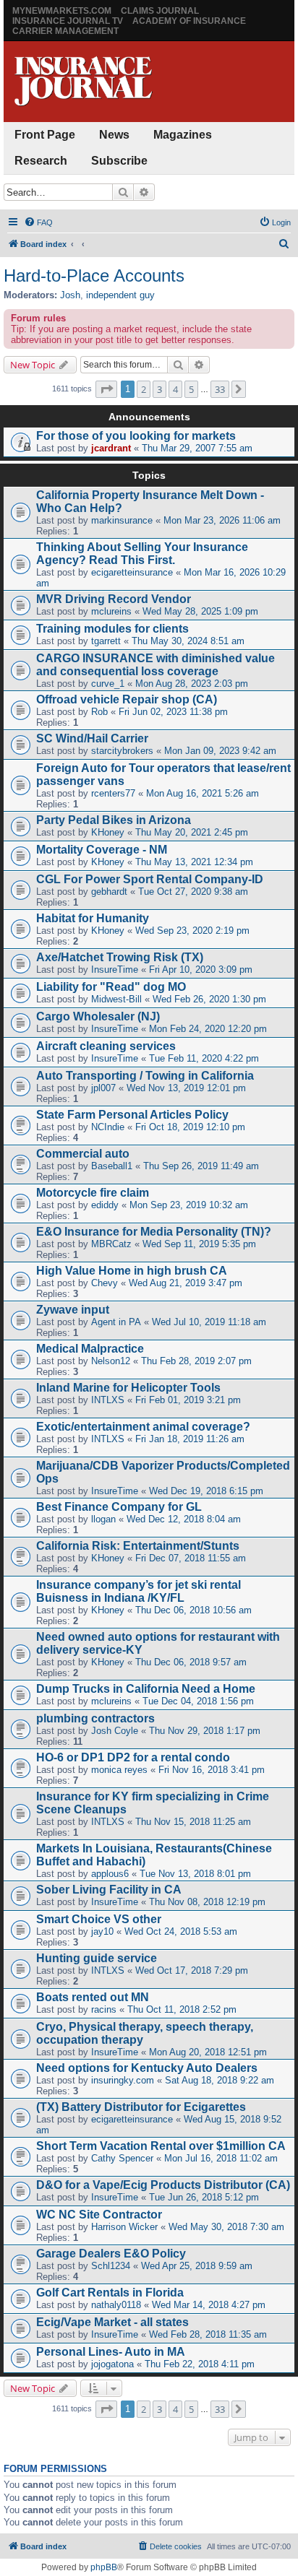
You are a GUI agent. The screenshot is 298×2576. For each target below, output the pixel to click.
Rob (99, 712)
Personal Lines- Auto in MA (111, 2352)
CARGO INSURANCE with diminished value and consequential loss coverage (156, 665)
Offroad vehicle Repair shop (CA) (127, 699)
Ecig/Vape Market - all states (112, 2322)
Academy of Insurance (189, 21)
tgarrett (106, 641)
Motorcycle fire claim (93, 1193)
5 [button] (191, 389)
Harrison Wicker (124, 2227)
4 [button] (175, 389)
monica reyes (119, 1770)
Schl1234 (111, 2266)
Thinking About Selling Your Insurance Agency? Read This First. (142, 554)
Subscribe (119, 161)
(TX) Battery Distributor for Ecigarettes (141, 2107)
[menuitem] (38, 222)
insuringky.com (123, 2080)
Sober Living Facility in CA (109, 1890)
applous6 (110, 1874)
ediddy (105, 1205)
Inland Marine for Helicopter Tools (128, 1388)
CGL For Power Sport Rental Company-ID (150, 879)
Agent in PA (116, 1322)
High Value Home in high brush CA (132, 1271)
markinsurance (122, 520)
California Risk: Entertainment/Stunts (138, 1546)
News (114, 135)
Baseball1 (112, 1166)
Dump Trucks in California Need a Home (146, 1689)
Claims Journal (160, 11)
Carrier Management (65, 31)
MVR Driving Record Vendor (114, 599)
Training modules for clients (112, 629)
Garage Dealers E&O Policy (111, 2254)
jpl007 (103, 1088)
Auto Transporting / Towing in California (145, 1076)
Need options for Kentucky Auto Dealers (147, 2068)
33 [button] (220, 389)
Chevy (105, 1283)
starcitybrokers (122, 751)
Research (41, 161)
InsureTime (115, 970)
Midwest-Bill (116, 999)
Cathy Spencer (122, 2158)
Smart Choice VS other (99, 1919)
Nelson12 (111, 1361)
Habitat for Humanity (93, 918)
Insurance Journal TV (68, 21)
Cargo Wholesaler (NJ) (98, 1016)
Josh (70, 295)
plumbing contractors (95, 1718)
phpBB (104, 2567)
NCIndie (108, 1127)
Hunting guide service (97, 1958)
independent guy (120, 295)
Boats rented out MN (93, 1997)
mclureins (111, 611)
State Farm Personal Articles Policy (132, 1115)
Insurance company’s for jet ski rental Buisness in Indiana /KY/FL (139, 1591)
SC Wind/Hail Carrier (92, 738)
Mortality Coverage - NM (102, 850)
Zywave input (73, 1310)
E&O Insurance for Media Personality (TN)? (154, 1232)
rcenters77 (113, 793)
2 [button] (144, 389)
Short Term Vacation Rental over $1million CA (161, 2146)
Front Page (45, 135)
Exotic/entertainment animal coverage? (143, 1427)
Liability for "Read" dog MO (111, 987)
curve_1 (108, 684)
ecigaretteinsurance (132, 572)
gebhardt (109, 892)
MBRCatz (111, 1244)
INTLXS (108, 1400)
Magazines (183, 135)
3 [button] (159, 389)
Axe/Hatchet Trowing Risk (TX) (120, 957)
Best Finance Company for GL (119, 1507)
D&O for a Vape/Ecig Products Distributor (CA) (163, 2185)
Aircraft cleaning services (106, 1046)
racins (104, 2009)
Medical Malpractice (90, 1349)
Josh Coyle (115, 1731)
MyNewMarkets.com (62, 11)
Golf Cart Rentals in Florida (110, 2293)
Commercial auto (83, 1154)
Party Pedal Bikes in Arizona (114, 820)
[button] (106, 389)
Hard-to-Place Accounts (94, 276)
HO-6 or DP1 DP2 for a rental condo (133, 1757)
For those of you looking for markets (136, 436)
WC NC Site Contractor (99, 2215)
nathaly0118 (116, 2305)
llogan (103, 1519)
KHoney (108, 832)
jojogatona (112, 2364)
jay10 (102, 1931)
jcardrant (111, 448)
